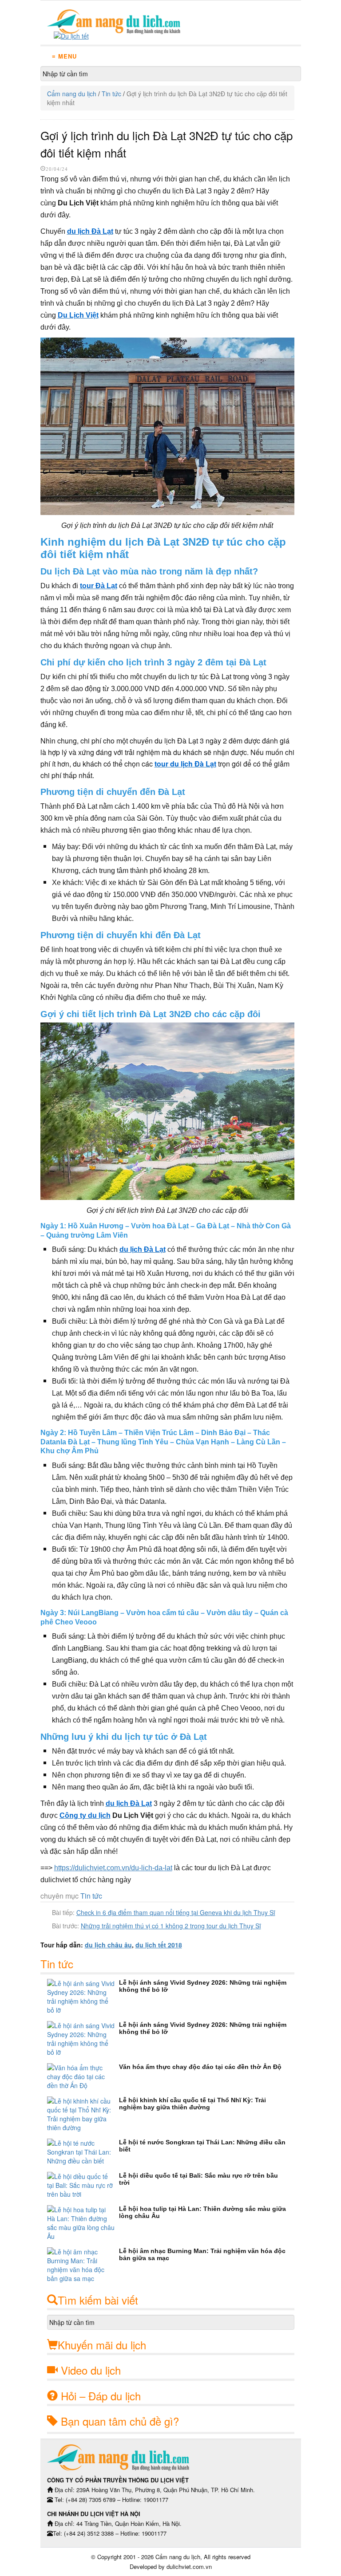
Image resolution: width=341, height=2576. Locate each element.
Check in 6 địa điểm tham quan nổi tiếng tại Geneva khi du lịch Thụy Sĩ (176, 1912)
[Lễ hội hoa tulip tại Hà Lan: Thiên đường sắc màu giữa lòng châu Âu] (83, 2223)
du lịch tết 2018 (159, 1945)
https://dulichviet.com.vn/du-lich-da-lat (113, 1868)
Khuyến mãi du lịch (102, 2345)
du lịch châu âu (108, 1945)
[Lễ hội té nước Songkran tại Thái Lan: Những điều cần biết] (83, 2152)
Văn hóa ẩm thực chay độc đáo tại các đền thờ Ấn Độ (200, 2067)
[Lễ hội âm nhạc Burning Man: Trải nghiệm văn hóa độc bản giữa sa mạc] (83, 2265)
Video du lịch (91, 2370)
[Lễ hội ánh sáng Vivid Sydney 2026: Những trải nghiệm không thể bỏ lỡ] (83, 1997)
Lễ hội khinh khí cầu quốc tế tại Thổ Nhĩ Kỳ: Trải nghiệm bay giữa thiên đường (192, 2104)
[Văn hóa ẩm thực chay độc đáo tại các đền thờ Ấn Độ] (83, 2077)
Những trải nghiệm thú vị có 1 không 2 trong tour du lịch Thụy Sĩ (171, 1926)
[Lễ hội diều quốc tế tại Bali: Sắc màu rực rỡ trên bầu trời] (83, 2185)
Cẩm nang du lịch (72, 94)
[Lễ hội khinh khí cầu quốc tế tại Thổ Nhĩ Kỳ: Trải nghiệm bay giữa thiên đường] (83, 2114)
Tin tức (111, 94)
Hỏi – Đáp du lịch (101, 2396)
